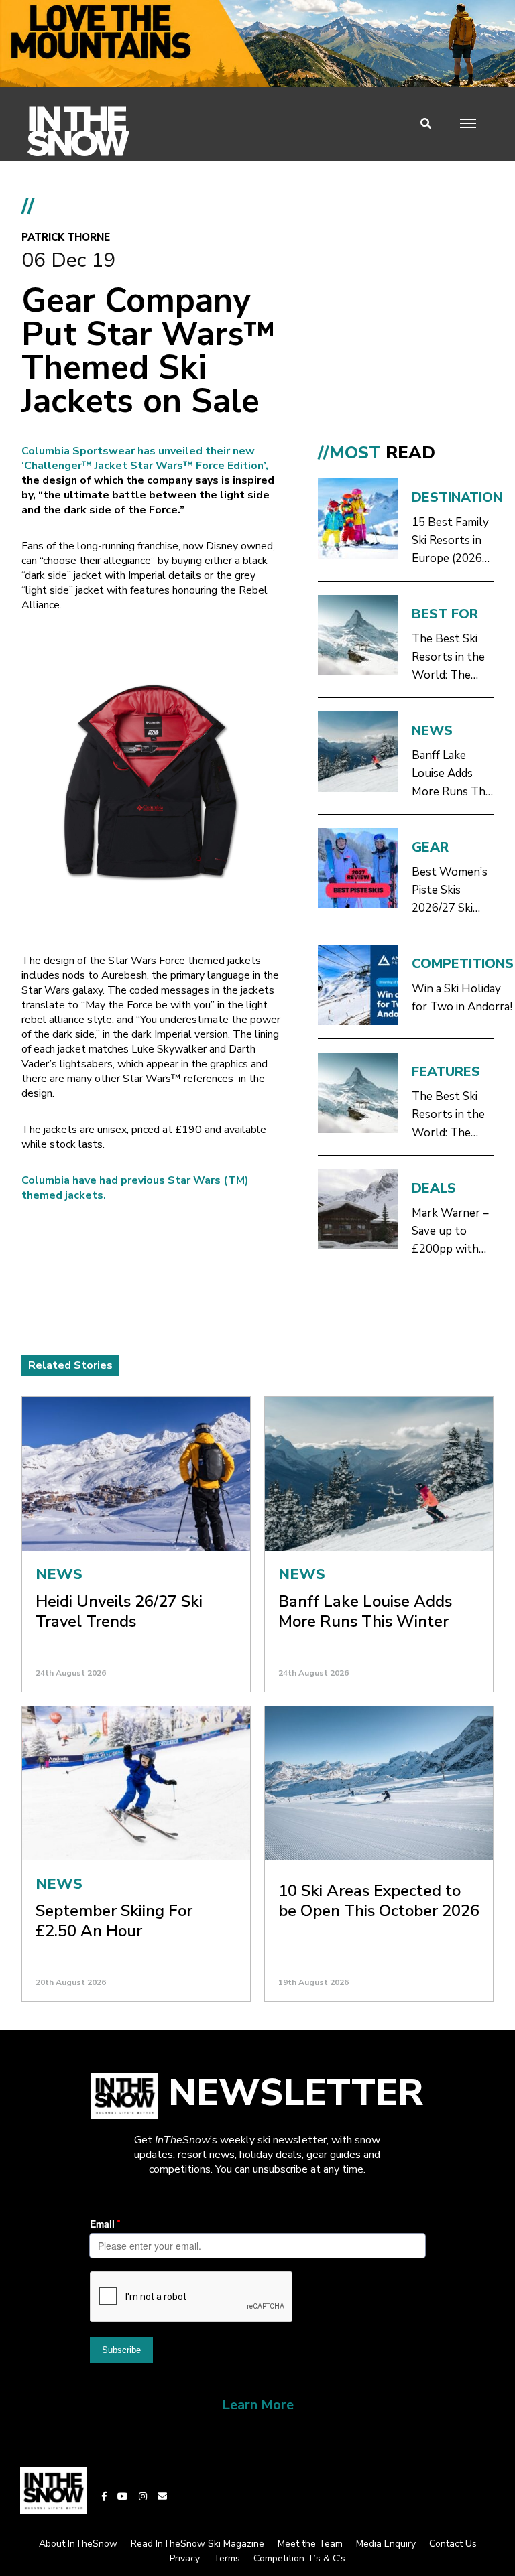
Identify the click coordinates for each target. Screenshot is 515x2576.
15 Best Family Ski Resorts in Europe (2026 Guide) (450, 541)
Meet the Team (310, 2544)
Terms (227, 2558)
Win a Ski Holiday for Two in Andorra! (462, 998)
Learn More (258, 2405)
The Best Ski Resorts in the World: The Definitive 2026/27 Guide (449, 658)
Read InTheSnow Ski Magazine (197, 2544)
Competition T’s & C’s (299, 2558)
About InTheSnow (78, 2544)
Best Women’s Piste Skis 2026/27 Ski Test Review (450, 891)
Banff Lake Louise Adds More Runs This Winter (452, 774)
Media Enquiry (386, 2544)
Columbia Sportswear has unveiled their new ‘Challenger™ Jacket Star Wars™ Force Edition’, (145, 458)
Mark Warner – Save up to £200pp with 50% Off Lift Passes (450, 1232)
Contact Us (453, 2544)
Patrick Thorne (66, 237)
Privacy (185, 2558)
